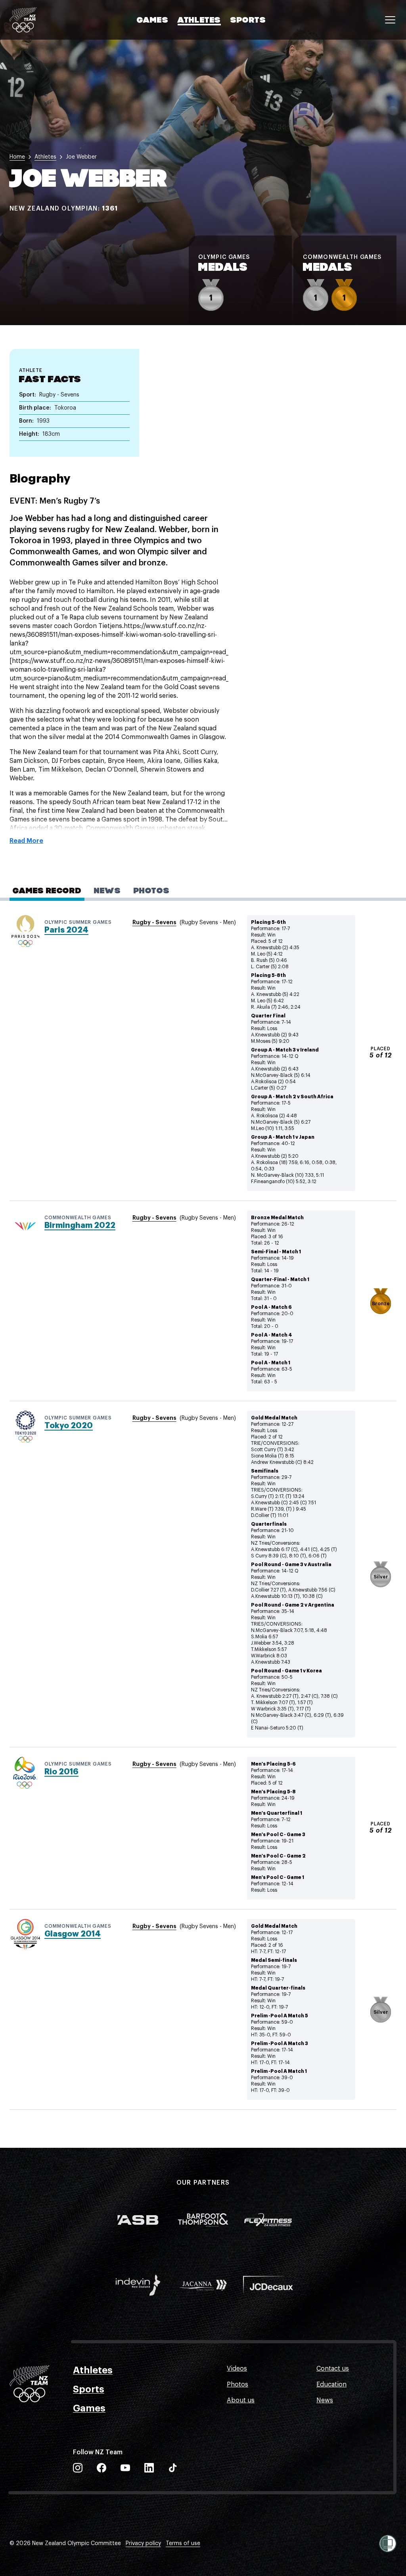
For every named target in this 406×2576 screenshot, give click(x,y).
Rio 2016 (61, 1772)
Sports (248, 21)
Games (152, 21)
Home (17, 157)
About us (241, 2400)
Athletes (199, 21)
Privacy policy (143, 2543)
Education (331, 2384)
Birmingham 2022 (80, 1225)
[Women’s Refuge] (388, 2543)
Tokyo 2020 (69, 1426)
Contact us (333, 2369)
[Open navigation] (390, 20)
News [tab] (107, 891)
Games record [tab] (47, 891)
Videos (237, 2369)
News (325, 2400)
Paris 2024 (66, 930)
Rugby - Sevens (154, 922)
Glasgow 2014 (73, 1934)
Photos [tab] (152, 891)
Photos (237, 2384)
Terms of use (183, 2543)
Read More (26, 841)
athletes (45, 157)
